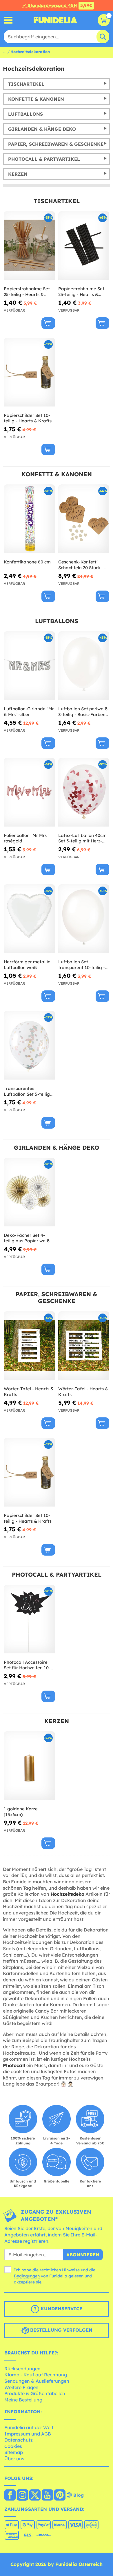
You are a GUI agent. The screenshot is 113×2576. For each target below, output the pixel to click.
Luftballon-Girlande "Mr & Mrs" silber (29, 712)
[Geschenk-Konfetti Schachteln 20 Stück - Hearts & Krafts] (84, 519)
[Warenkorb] (104, 20)
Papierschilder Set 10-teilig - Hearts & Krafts (28, 418)
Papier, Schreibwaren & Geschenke (56, 144)
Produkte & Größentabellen (35, 2393)
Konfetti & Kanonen (36, 99)
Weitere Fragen (21, 2387)
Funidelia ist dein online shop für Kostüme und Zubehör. (55, 20)
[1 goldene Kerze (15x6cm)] (29, 1766)
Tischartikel (26, 84)
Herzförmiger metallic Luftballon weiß (27, 965)
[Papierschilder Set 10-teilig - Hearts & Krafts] (29, 372)
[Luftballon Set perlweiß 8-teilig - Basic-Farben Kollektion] (84, 666)
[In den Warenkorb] (48, 323)
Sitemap (14, 2452)
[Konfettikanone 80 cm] (29, 519)
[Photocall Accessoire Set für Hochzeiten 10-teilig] (29, 1619)
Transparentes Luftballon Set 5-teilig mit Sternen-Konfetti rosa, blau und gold (27, 1091)
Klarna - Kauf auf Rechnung (36, 2375)
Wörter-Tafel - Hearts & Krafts (29, 1392)
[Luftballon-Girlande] (29, 666)
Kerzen (18, 174)
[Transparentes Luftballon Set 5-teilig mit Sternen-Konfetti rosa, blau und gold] (29, 1045)
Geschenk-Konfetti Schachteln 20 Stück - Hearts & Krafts (81, 565)
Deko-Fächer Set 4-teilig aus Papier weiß (27, 1238)
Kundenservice (61, 2309)
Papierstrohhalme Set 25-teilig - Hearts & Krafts (27, 292)
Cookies (13, 2446)
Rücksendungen (22, 2369)
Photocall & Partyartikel (44, 159)
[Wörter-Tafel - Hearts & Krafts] (29, 1346)
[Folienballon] (29, 792)
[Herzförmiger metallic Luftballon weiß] (29, 919)
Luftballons (25, 114)
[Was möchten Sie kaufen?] (9, 20)
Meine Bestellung (23, 2400)
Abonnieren (83, 2255)
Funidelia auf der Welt (29, 2427)
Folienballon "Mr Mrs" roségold (26, 838)
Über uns (14, 2459)
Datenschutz (19, 2440)
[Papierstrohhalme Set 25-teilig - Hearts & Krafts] (29, 246)
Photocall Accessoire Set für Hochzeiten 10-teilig (27, 1665)
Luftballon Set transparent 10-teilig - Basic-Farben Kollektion (83, 965)
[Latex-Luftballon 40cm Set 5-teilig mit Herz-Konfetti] (84, 792)
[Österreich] (10, 2496)
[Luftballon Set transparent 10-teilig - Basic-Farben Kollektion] (84, 919)
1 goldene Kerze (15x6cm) (21, 1812)
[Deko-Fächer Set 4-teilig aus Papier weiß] (29, 1192)
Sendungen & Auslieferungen (37, 2381)
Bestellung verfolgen (61, 2330)
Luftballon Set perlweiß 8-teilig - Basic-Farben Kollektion (83, 712)
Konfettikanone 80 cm (27, 562)
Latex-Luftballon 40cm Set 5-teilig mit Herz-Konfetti (82, 838)
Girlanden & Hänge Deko (42, 129)
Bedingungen (27, 2276)
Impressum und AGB (28, 2434)
